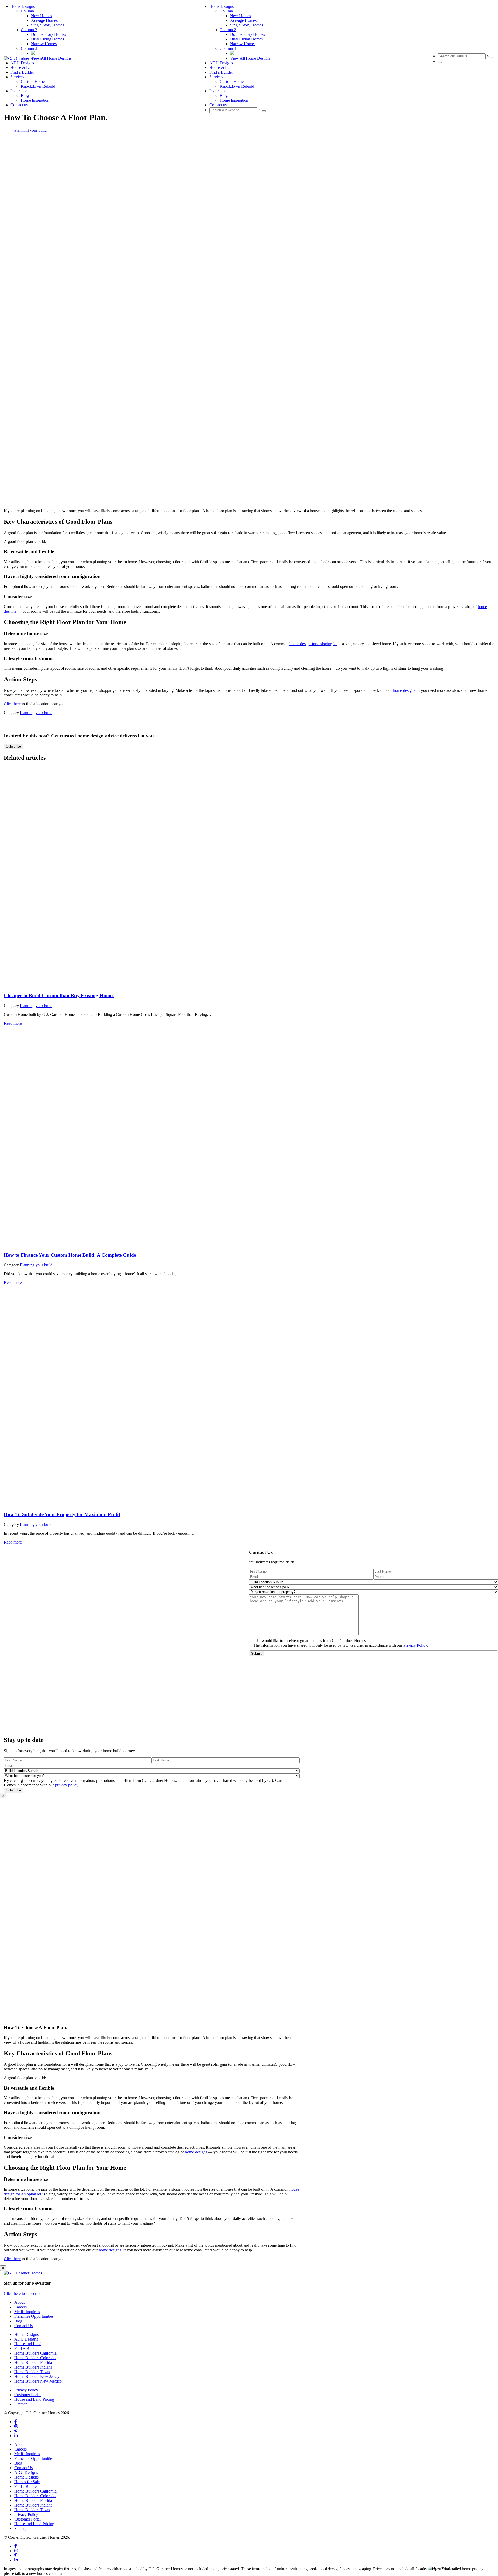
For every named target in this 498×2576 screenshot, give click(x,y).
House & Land (222, 68)
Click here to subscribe (23, 2294)
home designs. (405, 690)
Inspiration (218, 91)
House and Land (28, 2344)
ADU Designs (221, 63)
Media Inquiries (27, 2312)
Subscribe (13, 746)
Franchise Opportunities (34, 2316)
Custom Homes (232, 82)
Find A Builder (26, 2348)
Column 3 (228, 48)
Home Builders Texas (32, 2372)
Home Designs (222, 6)
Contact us (218, 105)
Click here (12, 704)
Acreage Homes (243, 20)
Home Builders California (35, 2353)
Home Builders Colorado (35, 2358)
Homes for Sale (27, 2482)
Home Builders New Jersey (37, 2376)
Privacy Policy (415, 1645)
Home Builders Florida (33, 2362)
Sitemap (21, 2404)
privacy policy (67, 1785)
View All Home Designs (250, 58)
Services (216, 77)
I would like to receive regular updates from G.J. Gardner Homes (313, 1641)
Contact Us (23, 2326)
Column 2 (228, 30)
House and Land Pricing (34, 2399)
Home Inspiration (234, 100)
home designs (196, 2152)
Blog (224, 96)
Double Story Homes (247, 34)
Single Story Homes (247, 25)
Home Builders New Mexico (38, 2381)
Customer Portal (27, 2395)
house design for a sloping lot (313, 644)
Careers (20, 2307)
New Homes (240, 16)
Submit (256, 1654)
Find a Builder (221, 72)
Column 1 (228, 11)
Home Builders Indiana (33, 2367)
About (19, 2302)
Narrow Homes (243, 44)
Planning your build (30, 130)
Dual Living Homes (246, 39)
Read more (13, 1023)
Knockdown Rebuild (237, 86)
